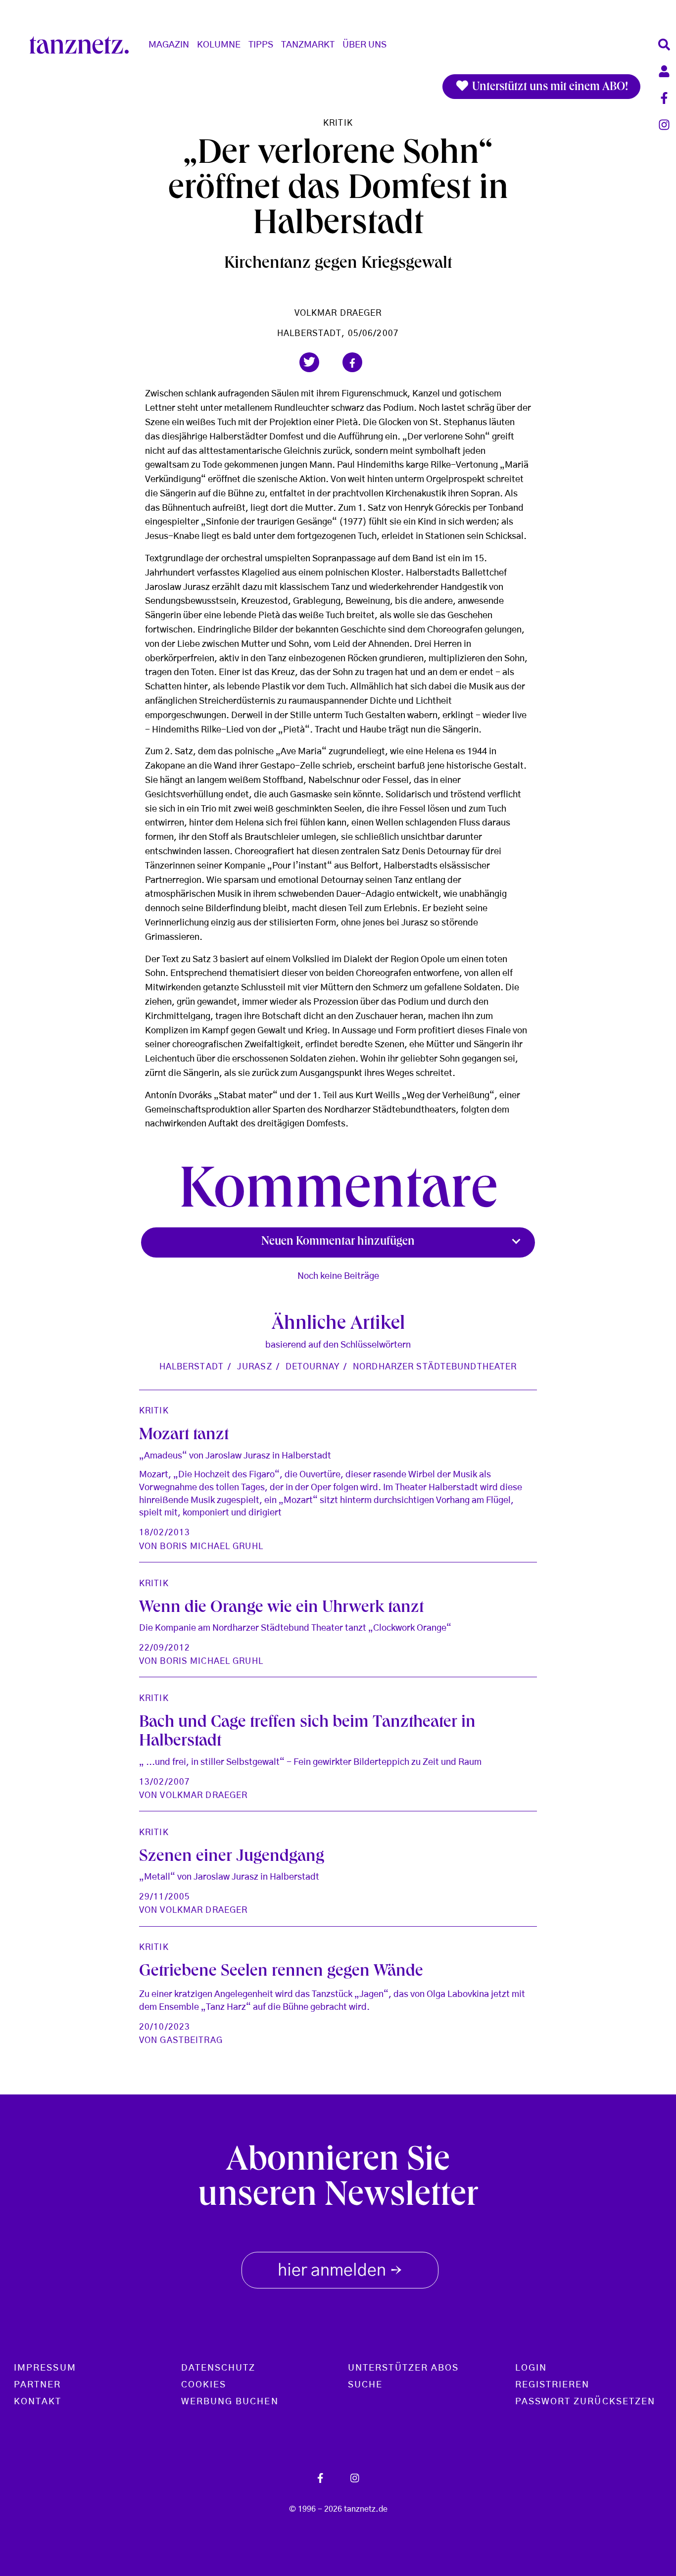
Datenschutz (218, 2368)
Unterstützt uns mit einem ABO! (549, 88)
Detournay (313, 1367)
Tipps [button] (261, 45)
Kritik (338, 123)
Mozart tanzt (184, 1436)
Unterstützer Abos (403, 2368)
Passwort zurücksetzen (585, 2402)
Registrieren (553, 2385)
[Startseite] (83, 45)
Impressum (45, 2368)
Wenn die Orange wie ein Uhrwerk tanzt (281, 1609)
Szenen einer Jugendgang (232, 1858)
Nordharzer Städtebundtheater (435, 1367)
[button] (309, 362)
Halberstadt (192, 1367)
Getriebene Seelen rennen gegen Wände (281, 1972)
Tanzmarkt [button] (308, 45)
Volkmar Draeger (338, 313)
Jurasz (255, 1367)
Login (531, 2368)
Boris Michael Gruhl (211, 1546)
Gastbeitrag (191, 2040)
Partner (38, 2385)
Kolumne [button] (219, 45)
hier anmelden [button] (340, 2272)
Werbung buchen (230, 2402)
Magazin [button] (169, 45)
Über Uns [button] (364, 45)
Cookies (204, 2385)
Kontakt (38, 2402)
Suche (365, 2385)
